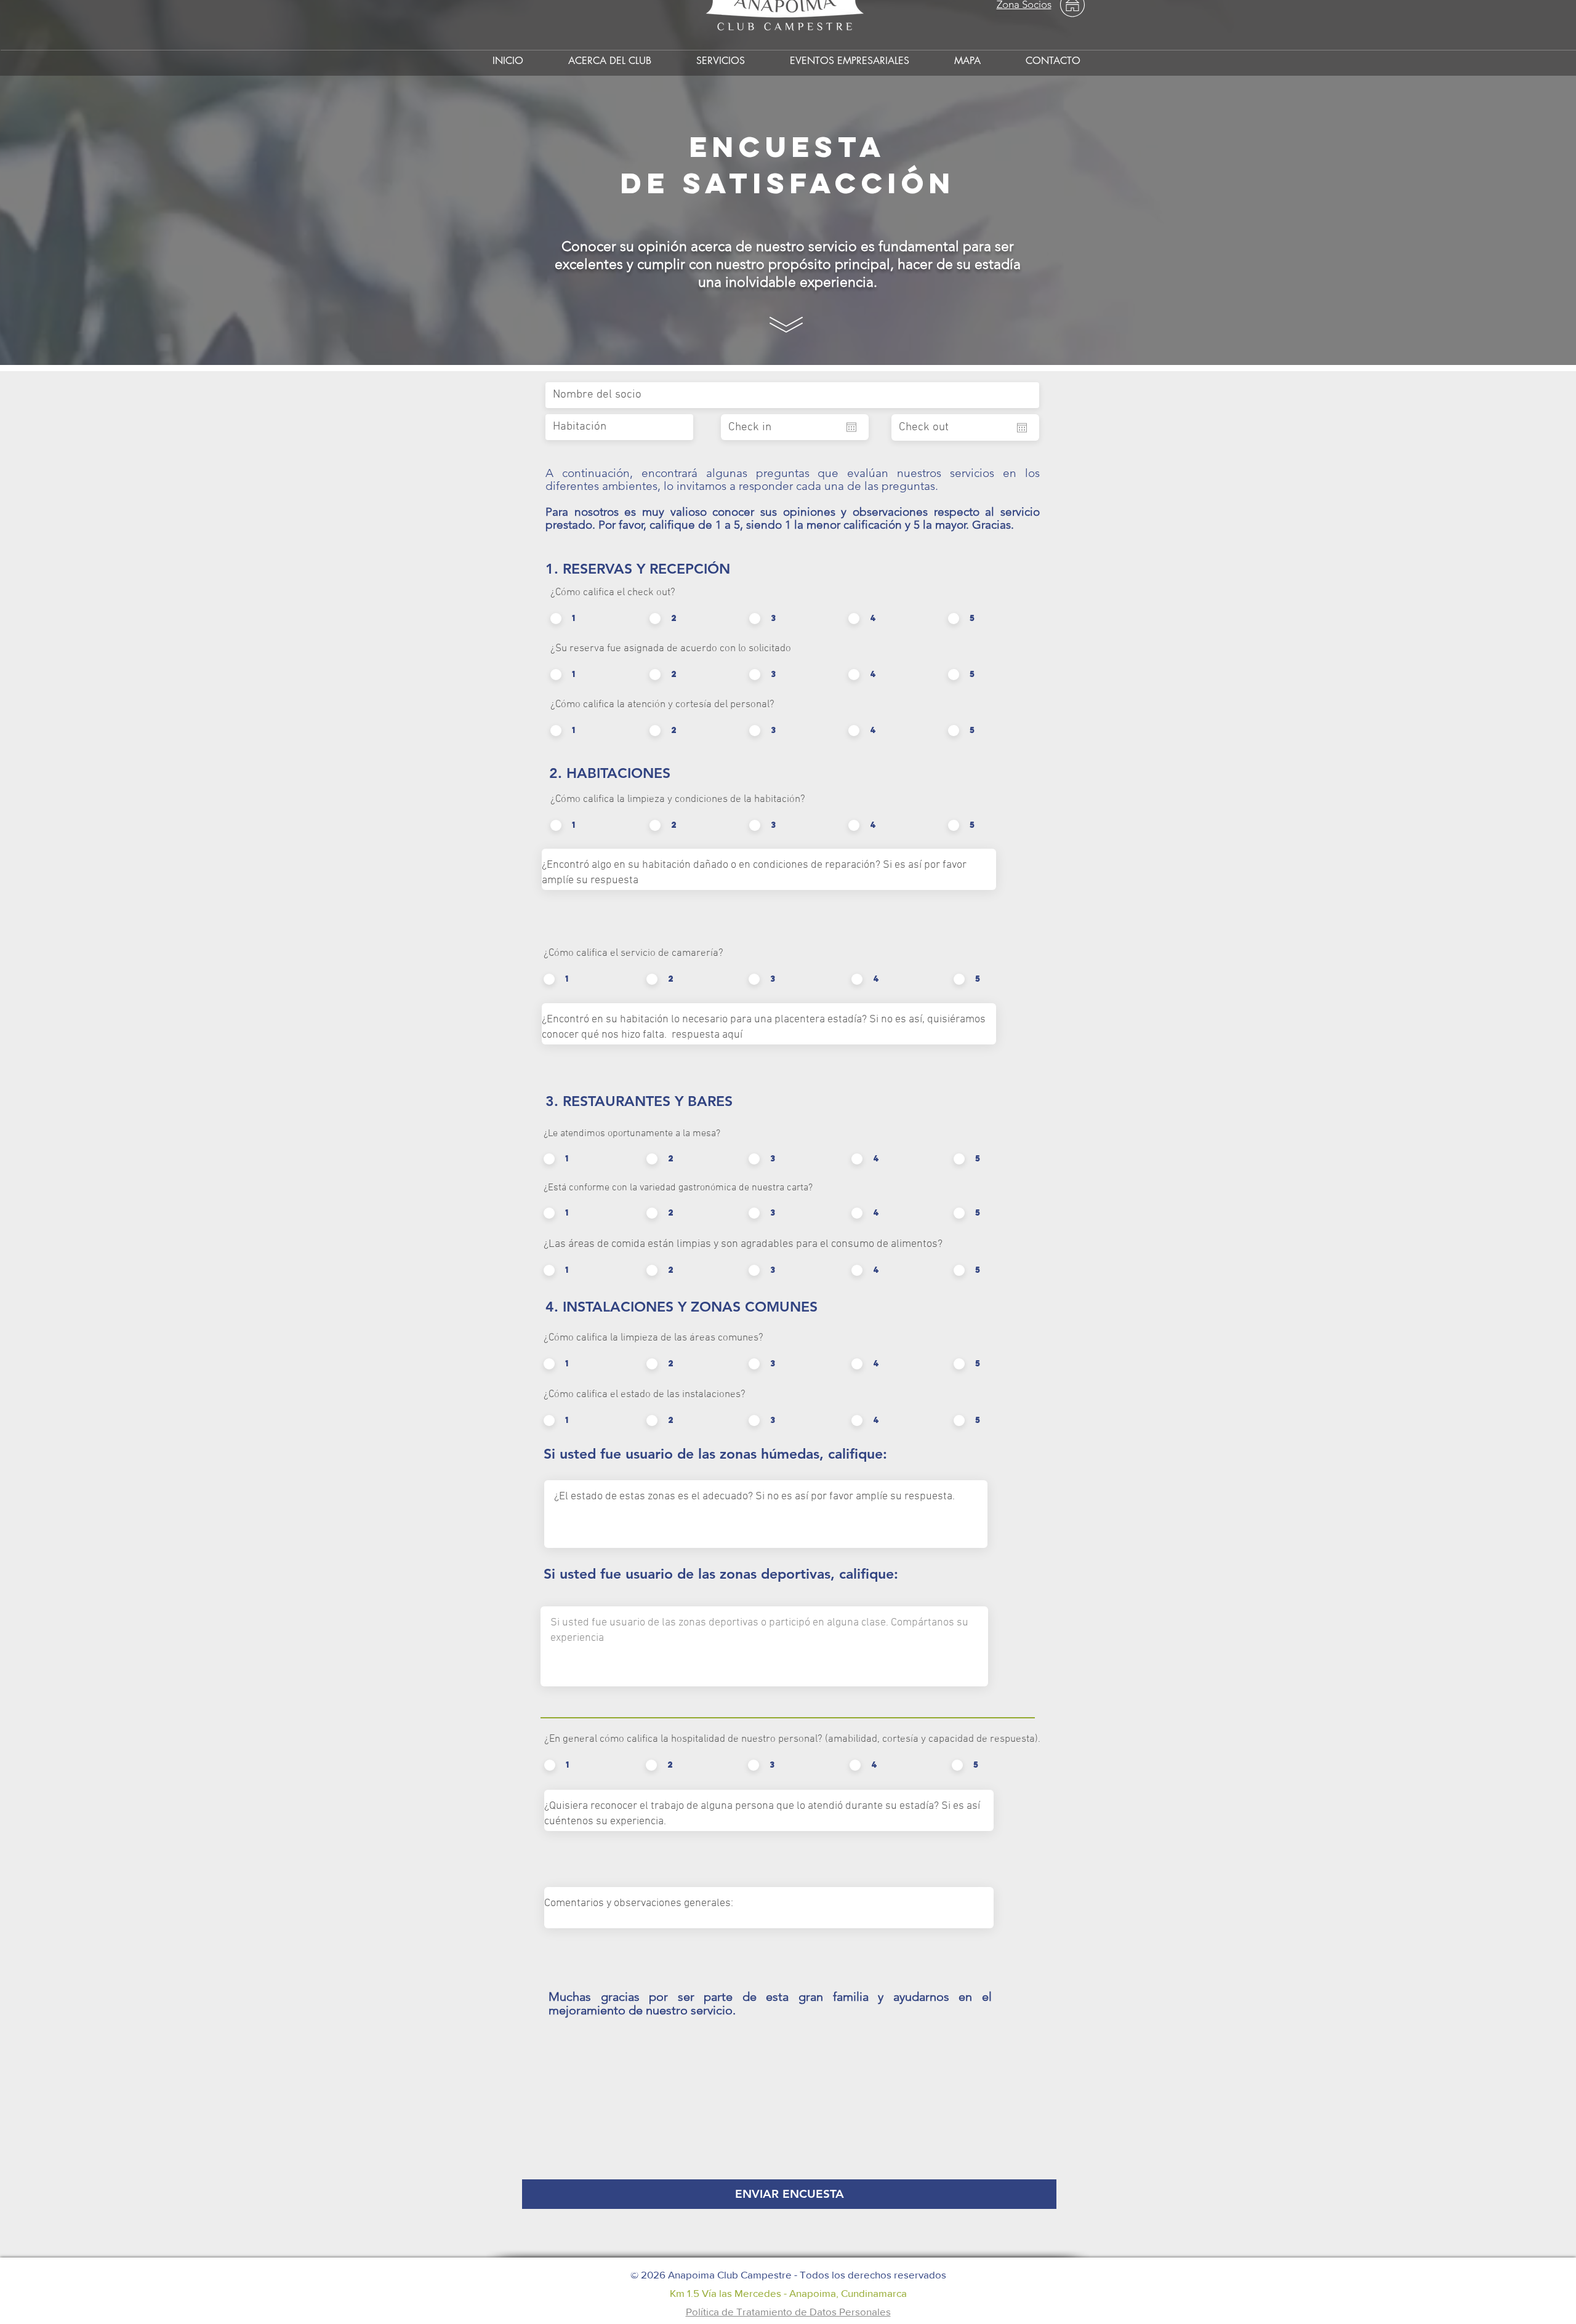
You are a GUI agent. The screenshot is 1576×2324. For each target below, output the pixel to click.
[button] (720, 55)
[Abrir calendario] (851, 427)
